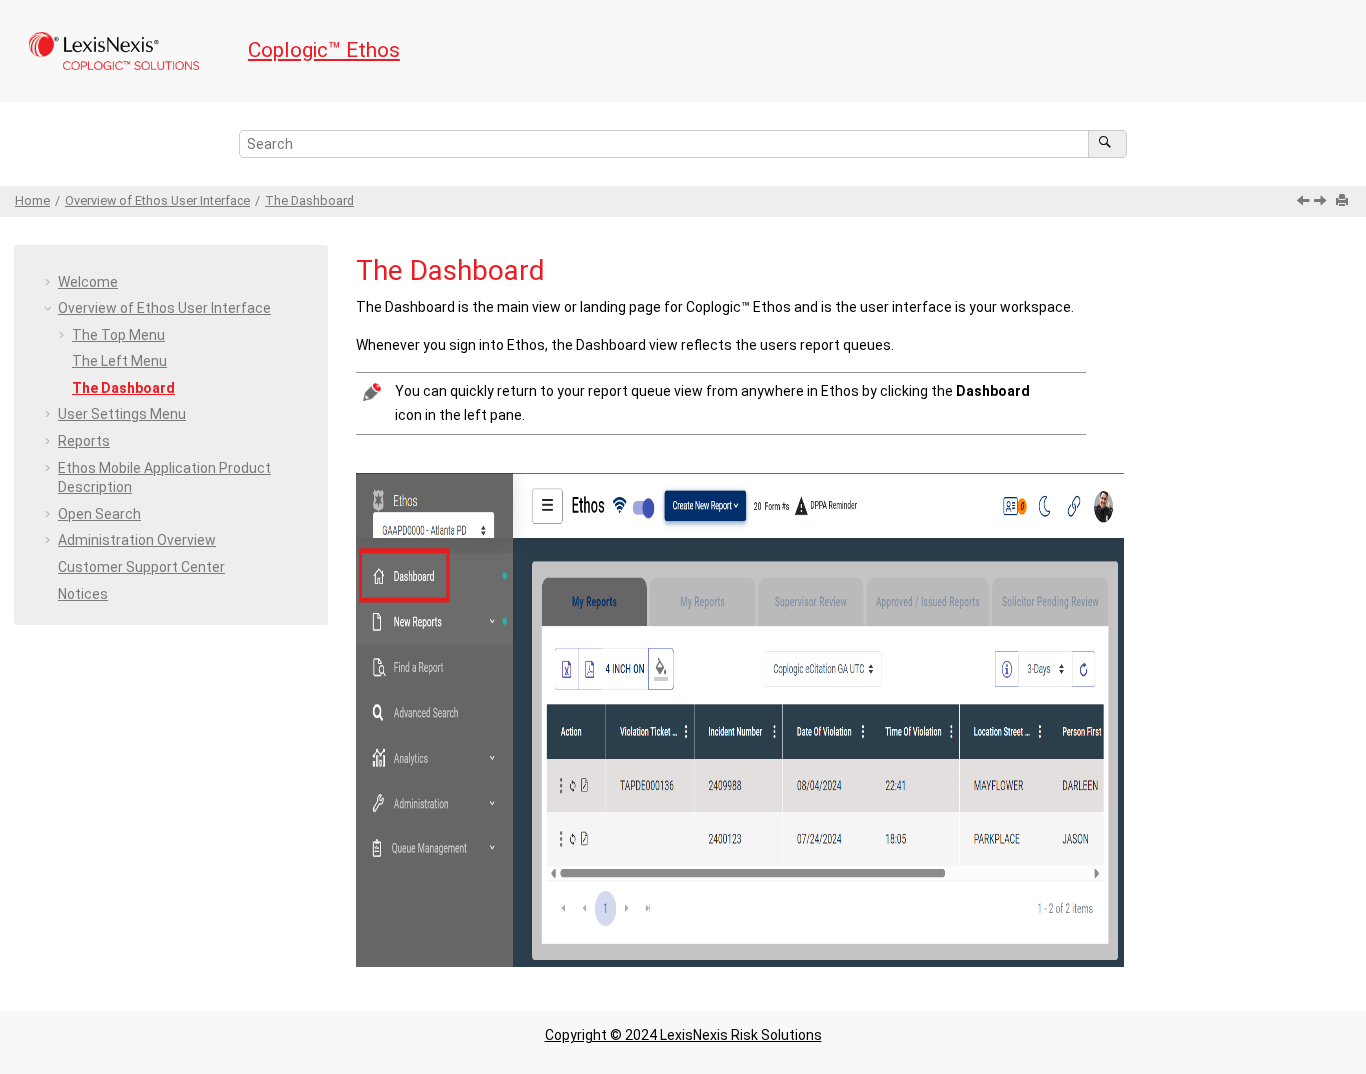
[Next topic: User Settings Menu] (1322, 202)
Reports (84, 441)
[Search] (1107, 144)
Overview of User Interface (157, 200)
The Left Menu (119, 361)
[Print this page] (1344, 201)
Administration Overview (137, 540)
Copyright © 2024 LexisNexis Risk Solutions (683, 1035)
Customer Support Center (141, 567)
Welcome (88, 282)
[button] (50, 283)
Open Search (99, 514)
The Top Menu (118, 335)
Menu (122, 414)
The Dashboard (309, 200)
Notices (83, 594)
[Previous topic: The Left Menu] (1305, 202)
